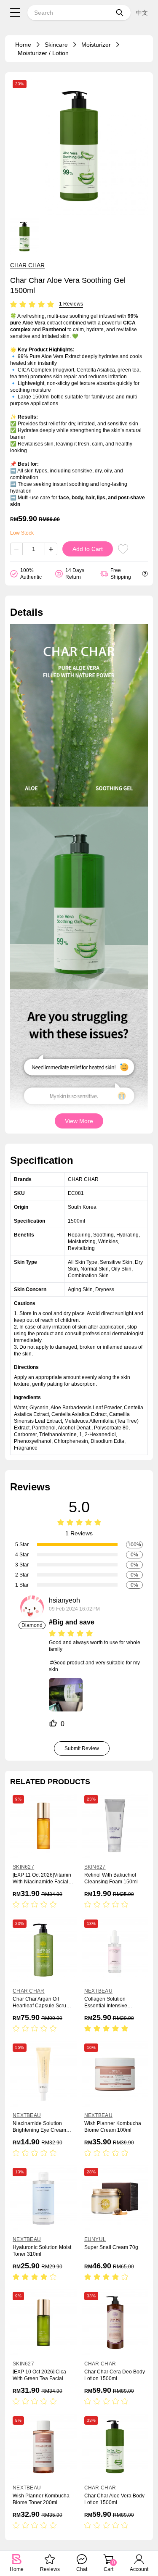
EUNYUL (95, 2239)
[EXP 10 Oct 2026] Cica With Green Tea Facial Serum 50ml (39, 2375)
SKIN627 (23, 1867)
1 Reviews (71, 304)
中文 (142, 13)
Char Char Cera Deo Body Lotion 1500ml (115, 2375)
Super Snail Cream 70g (111, 2247)
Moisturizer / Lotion (43, 53)
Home (23, 45)
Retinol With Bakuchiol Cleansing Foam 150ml (111, 1878)
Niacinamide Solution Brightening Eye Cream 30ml (39, 2127)
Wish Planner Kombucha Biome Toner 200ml (41, 2499)
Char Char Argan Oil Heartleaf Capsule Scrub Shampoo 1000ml (41, 2003)
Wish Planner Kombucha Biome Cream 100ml (113, 2127)
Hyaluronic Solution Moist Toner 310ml (42, 2251)
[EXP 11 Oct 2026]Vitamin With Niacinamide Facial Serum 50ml (42, 1879)
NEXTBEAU (98, 1991)
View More (79, 1121)
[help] (145, 574)
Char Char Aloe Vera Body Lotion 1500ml (114, 2499)
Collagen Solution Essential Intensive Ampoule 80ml (106, 2003)
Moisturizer (96, 45)
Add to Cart (88, 549)
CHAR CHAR (27, 265)
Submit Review (82, 1748)
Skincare (56, 45)
